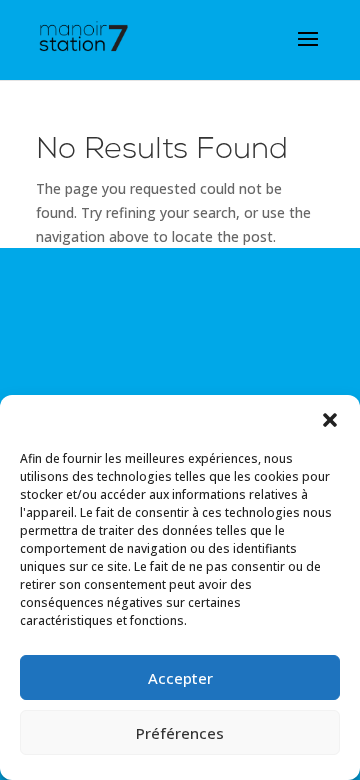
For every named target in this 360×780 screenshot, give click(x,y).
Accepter (180, 678)
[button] (330, 420)
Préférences (180, 733)
